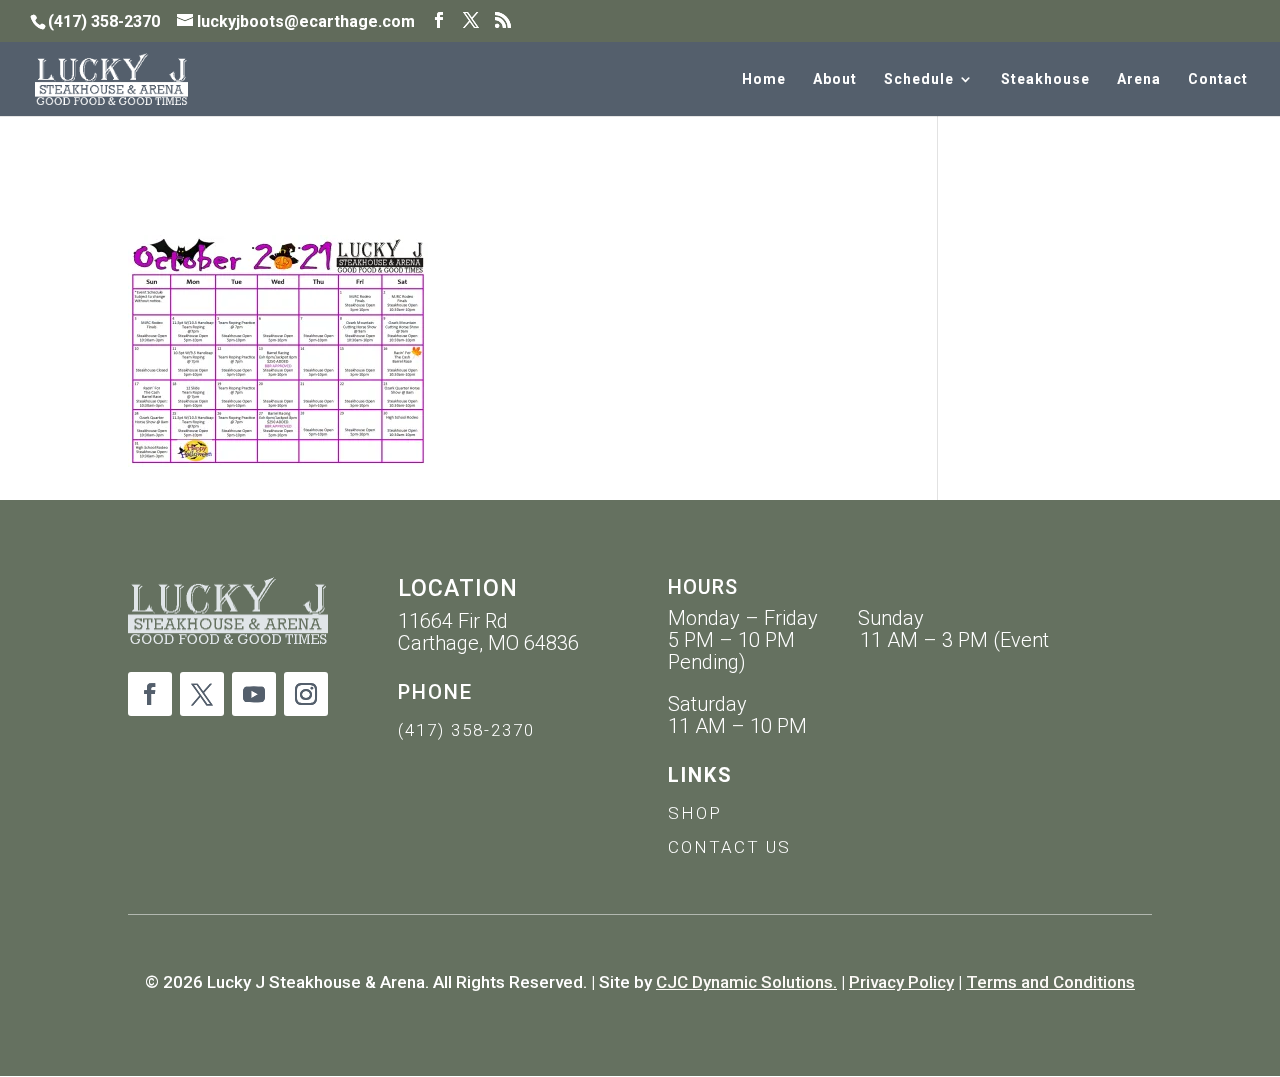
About (835, 79)
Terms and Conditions (1050, 982)
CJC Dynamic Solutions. (746, 982)
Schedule (919, 79)
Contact (1218, 79)
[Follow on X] (202, 694)
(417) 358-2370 (466, 730)
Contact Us (729, 847)
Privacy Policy (901, 982)
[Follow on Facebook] (150, 694)
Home (764, 79)
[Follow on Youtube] (254, 694)
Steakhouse (1045, 79)
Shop (695, 813)
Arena (1139, 79)
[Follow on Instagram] (306, 694)
